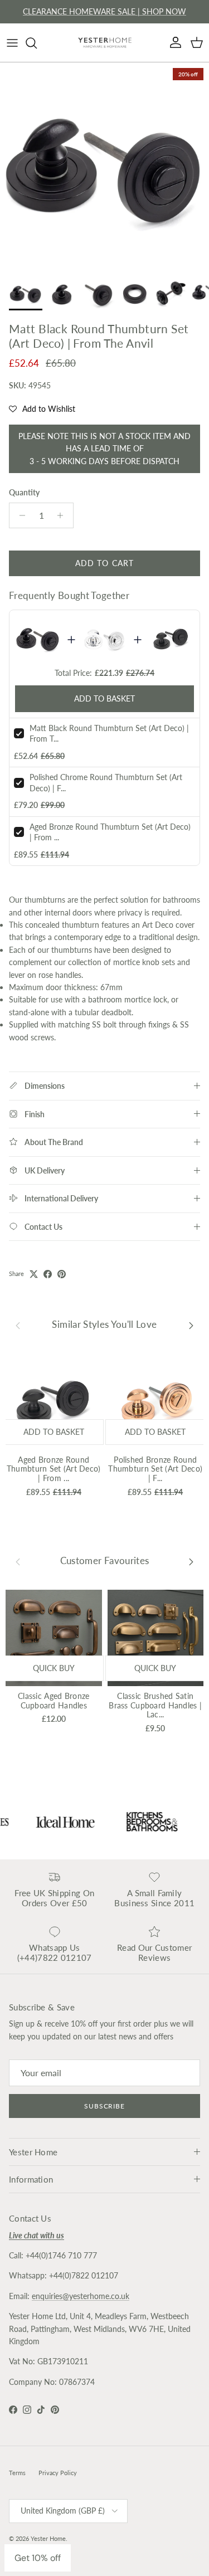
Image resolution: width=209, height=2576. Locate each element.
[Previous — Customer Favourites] (18, 1561)
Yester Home (48, 2538)
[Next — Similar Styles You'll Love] (191, 1324)
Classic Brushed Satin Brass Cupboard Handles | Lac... (155, 1705)
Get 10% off (38, 2558)
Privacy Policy (58, 2473)
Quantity (24, 492)
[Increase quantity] (63, 515)
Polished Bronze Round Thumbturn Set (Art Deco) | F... (155, 1469)
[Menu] (12, 43)
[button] (42, 409)
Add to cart (104, 563)
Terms (17, 2473)
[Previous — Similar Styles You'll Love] (18, 1324)
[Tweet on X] (34, 1274)
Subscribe (105, 2106)
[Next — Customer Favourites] (191, 1561)
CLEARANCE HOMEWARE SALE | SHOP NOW (104, 11)
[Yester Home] (105, 43)
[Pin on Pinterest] (62, 1274)
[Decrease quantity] (19, 515)
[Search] (37, 43)
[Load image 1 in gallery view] (104, 167)
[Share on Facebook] (48, 1274)
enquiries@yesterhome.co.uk (81, 2296)
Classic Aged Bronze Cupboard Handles (54, 1701)
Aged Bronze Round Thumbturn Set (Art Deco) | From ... (54, 1469)
